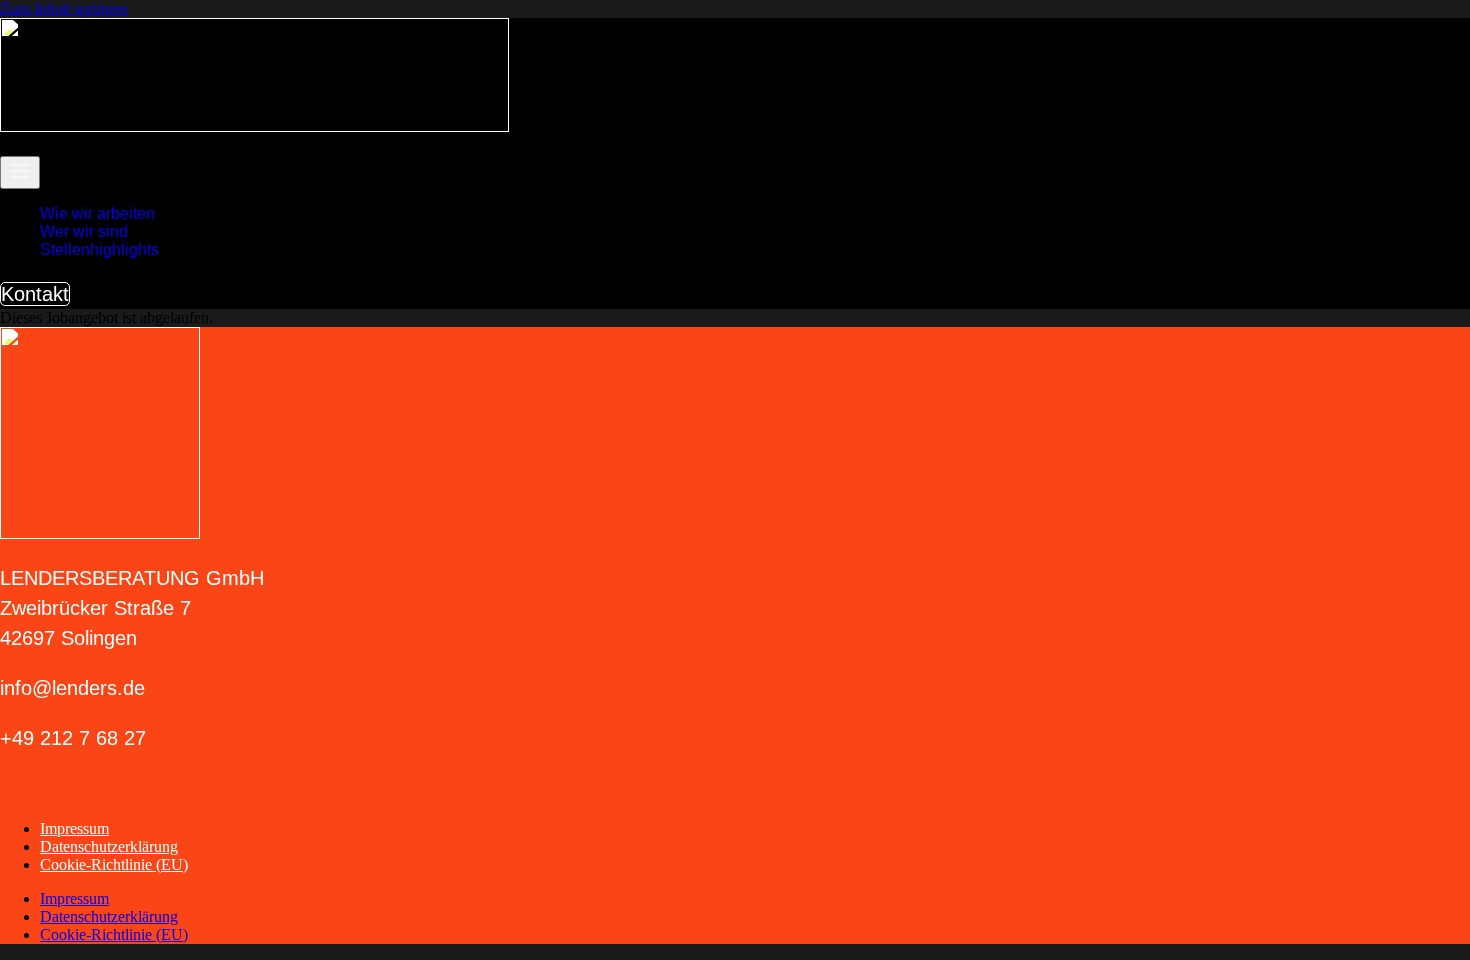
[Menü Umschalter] (20, 172)
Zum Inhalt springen (64, 8)
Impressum (74, 828)
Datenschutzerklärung (109, 846)
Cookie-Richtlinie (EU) (114, 864)
